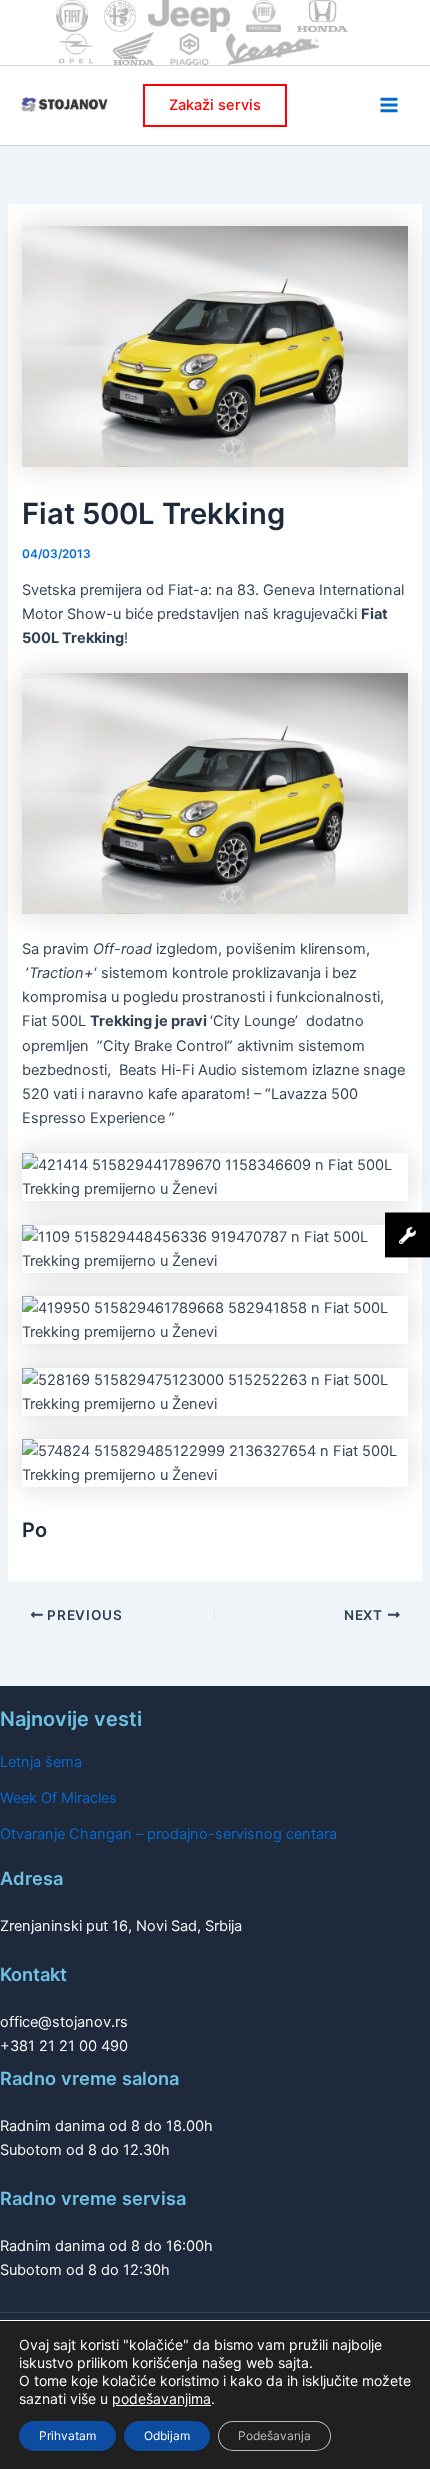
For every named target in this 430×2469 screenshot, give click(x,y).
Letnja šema (41, 1762)
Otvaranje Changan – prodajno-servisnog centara (168, 1834)
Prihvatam (67, 2435)
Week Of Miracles (58, 1798)
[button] (215, 105)
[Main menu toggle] (389, 105)
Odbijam (167, 2435)
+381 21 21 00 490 (64, 2046)
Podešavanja (274, 2435)
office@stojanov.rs (64, 2022)
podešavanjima (161, 2398)
